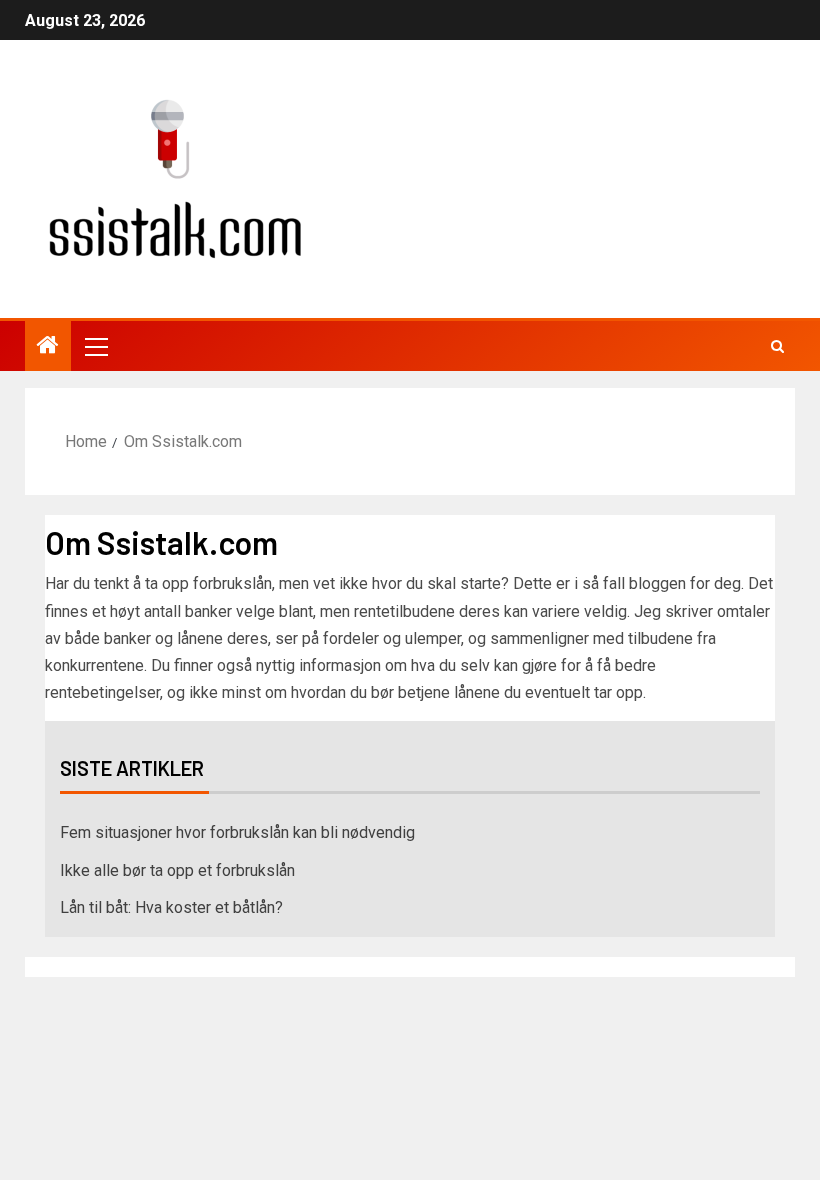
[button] (95, 346)
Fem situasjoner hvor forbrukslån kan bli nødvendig (237, 832)
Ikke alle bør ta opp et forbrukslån (177, 870)
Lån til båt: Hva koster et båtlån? (171, 907)
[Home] (48, 347)
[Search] (777, 346)
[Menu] (95, 346)
